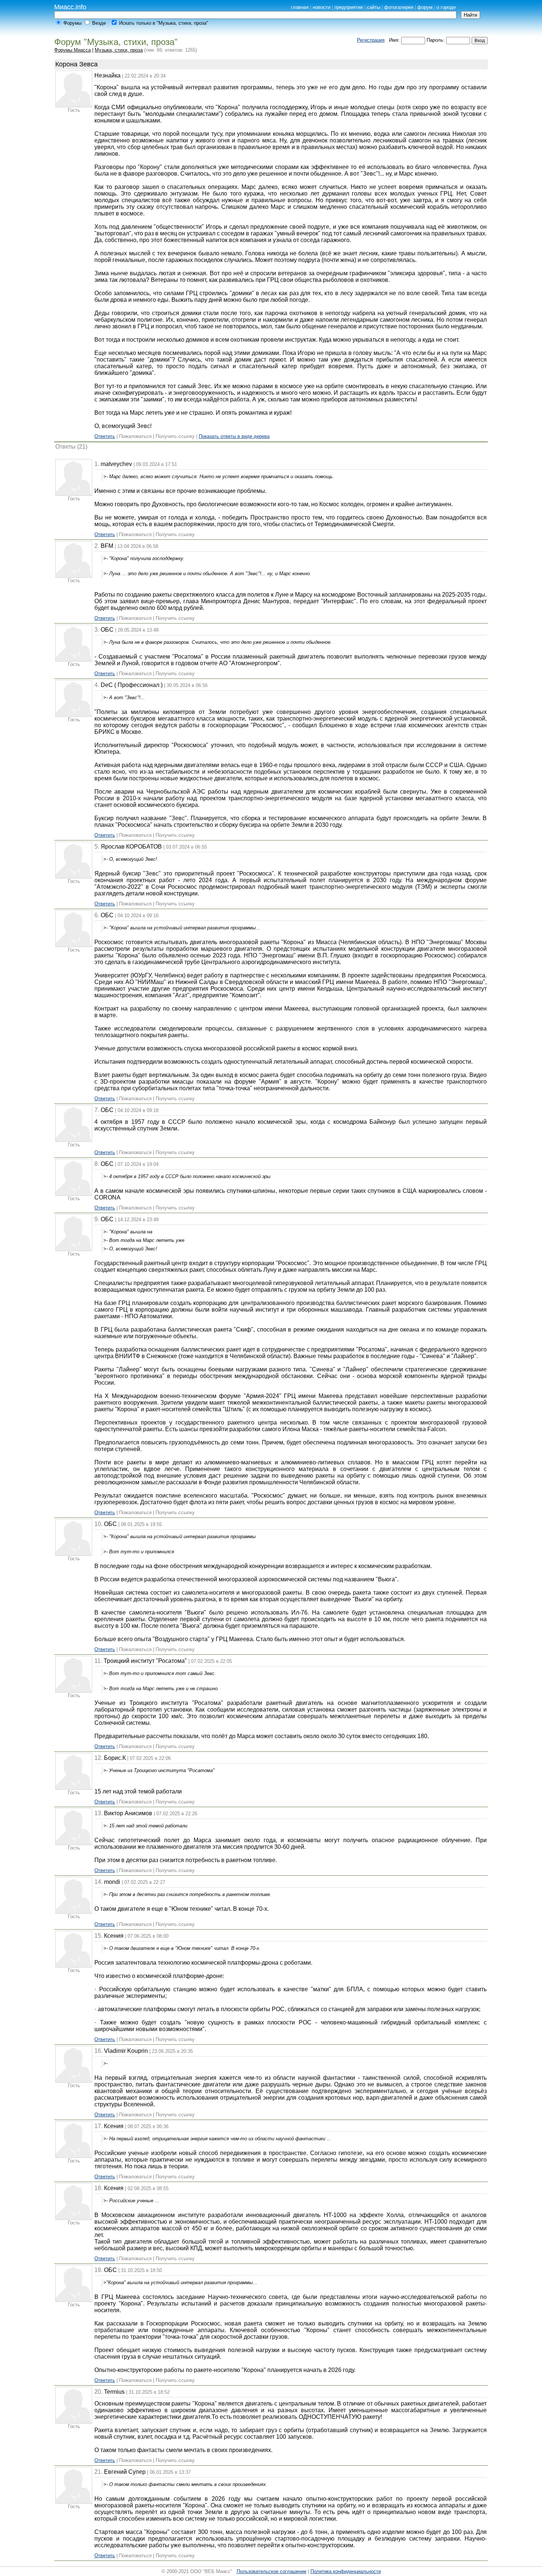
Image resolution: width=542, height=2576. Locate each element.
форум (425, 7)
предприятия (349, 7)
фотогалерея (399, 7)
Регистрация (371, 40)
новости (322, 7)
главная (300, 7)
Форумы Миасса (72, 50)
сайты (374, 7)
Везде (99, 23)
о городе (446, 7)
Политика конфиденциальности (346, 2571)
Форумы (72, 23)
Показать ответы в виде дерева (234, 436)
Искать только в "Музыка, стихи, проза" (164, 23)
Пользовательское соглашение (272, 2571)
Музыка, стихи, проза (119, 50)
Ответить (105, 436)
